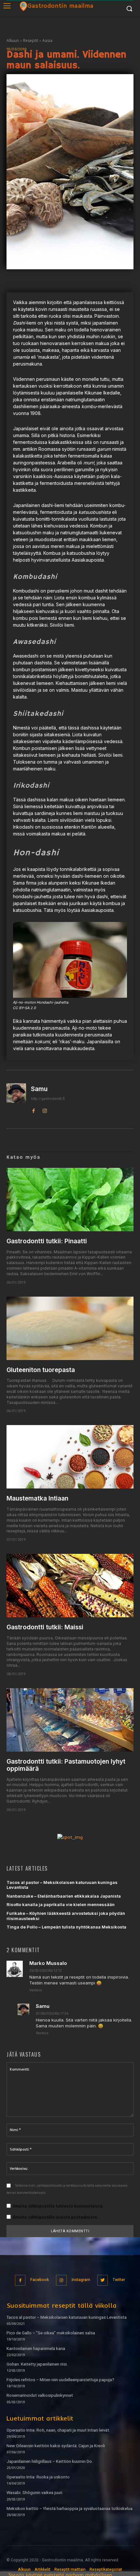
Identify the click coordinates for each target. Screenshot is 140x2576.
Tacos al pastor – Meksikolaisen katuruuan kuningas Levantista (62, 1885)
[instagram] (45, 1110)
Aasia (47, 40)
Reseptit (31, 40)
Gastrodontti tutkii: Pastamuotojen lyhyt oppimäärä (66, 1765)
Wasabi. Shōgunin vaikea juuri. (35, 2493)
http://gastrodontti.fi (48, 1099)
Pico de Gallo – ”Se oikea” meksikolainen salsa (51, 2333)
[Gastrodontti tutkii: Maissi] (70, 1586)
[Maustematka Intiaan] (70, 1457)
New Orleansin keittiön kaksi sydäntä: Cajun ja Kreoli (56, 2446)
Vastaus (36, 1990)
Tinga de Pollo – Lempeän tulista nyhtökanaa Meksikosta (66, 1927)
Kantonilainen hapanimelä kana (36, 2349)
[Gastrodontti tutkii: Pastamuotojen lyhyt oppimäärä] (70, 1720)
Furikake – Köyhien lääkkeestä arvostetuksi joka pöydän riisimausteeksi (66, 1916)
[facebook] (33, 1110)
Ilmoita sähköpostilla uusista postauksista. (55, 2217)
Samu (39, 1089)
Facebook (40, 2280)
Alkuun (13, 40)
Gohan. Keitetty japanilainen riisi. (37, 2364)
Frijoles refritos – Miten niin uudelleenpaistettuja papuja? (60, 2380)
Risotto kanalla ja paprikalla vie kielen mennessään (61, 1904)
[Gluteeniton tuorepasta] (70, 1328)
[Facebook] (20, 2280)
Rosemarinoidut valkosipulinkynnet (40, 2395)
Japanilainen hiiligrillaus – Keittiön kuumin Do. (50, 2461)
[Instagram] (61, 2280)
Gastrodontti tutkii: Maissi (45, 1627)
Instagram (81, 2280)
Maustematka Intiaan (37, 1498)
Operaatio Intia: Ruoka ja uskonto (38, 2477)
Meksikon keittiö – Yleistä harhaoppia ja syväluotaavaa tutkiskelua (70, 2509)
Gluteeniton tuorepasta (41, 1370)
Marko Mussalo (48, 1963)
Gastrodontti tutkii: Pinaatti (47, 1241)
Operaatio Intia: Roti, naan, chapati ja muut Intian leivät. (58, 2430)
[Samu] (16, 1099)
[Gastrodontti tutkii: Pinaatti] (70, 1200)
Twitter (119, 2280)
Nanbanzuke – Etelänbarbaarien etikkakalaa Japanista (64, 1896)
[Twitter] (103, 2280)
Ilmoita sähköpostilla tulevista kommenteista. (58, 2206)
